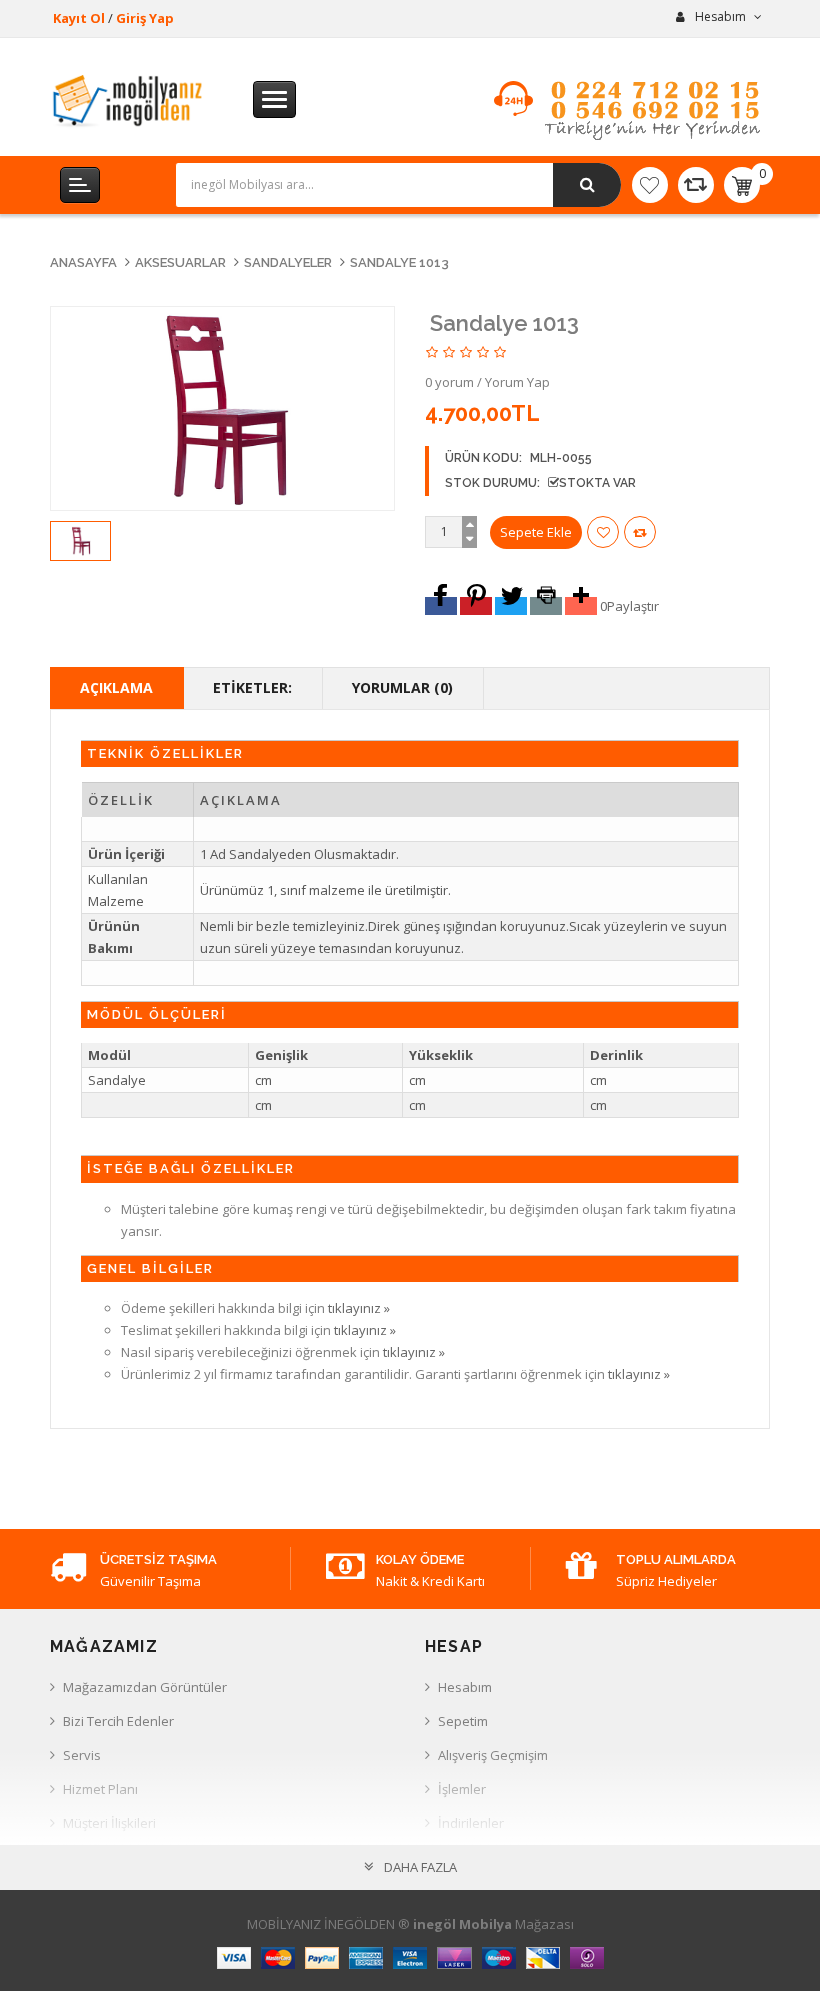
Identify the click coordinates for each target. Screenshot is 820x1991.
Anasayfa (83, 262)
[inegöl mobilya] (128, 100)
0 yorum (449, 382)
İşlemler (462, 1789)
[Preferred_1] (441, 606)
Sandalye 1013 (399, 262)
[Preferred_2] (476, 606)
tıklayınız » (359, 1308)
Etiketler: (252, 687)
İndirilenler (471, 1823)
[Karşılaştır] (696, 185)
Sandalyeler (288, 262)
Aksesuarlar (180, 262)
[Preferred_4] (546, 606)
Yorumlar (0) (402, 687)
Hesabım (465, 1687)
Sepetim (463, 1721)
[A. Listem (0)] (650, 185)
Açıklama (116, 687)
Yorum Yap (517, 382)
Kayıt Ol (79, 18)
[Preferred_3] (511, 606)
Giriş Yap (145, 18)
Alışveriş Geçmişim (493, 1755)
